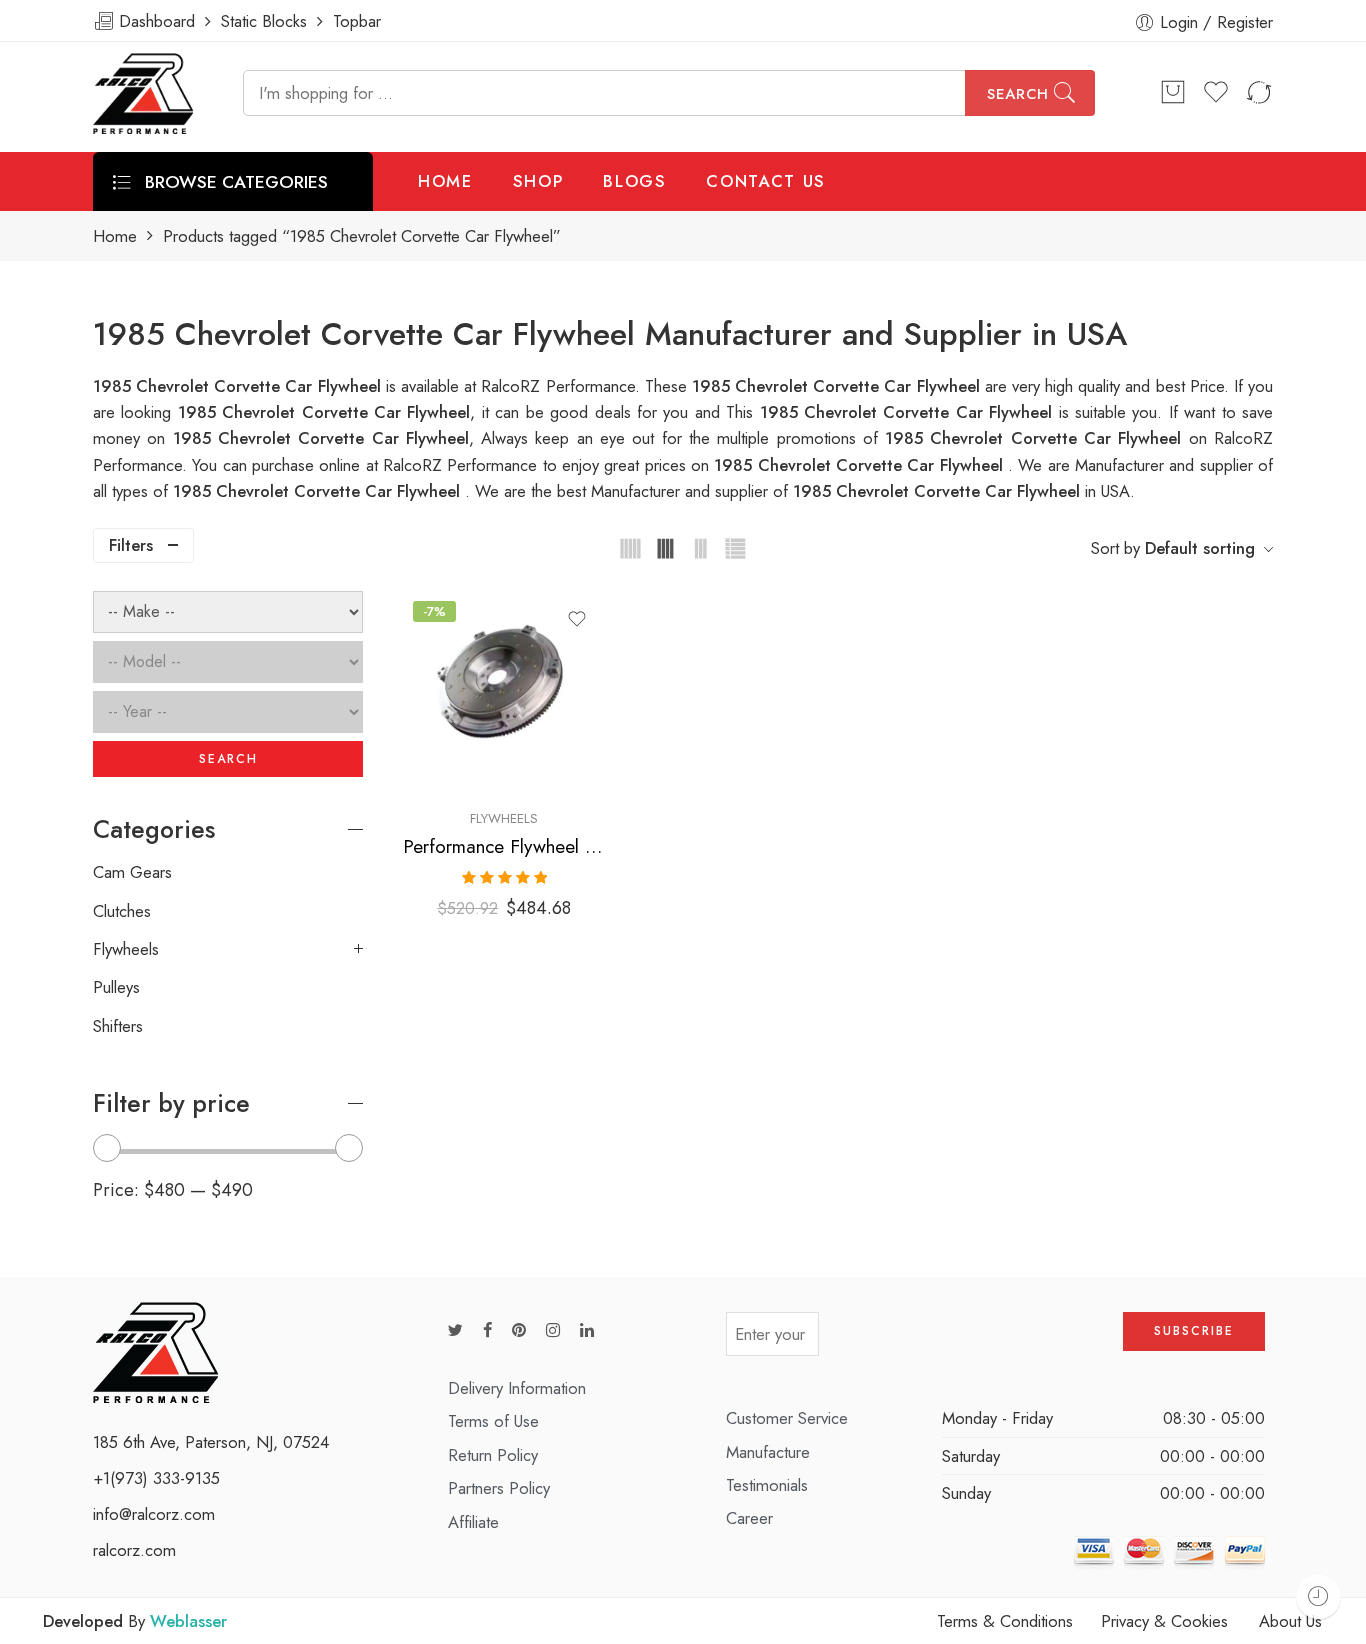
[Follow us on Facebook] (487, 1330)
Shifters (118, 1026)
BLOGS (634, 181)
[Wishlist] (577, 619)
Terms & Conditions (1005, 1621)
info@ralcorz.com (154, 1514)
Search (1018, 94)
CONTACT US (766, 181)
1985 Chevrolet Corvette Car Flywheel (909, 412)
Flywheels (504, 818)
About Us (1290, 1621)
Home (115, 236)
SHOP (538, 181)
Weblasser (188, 1621)
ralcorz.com (134, 1550)
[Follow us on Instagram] (553, 1330)
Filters (131, 545)
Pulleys (116, 987)
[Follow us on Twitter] (455, 1330)
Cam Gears (132, 872)
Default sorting (1200, 548)
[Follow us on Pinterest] (519, 1330)
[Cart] (1173, 93)
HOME (445, 181)
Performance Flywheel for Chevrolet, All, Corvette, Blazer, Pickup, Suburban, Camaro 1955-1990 (504, 846)
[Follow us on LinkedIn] (587, 1330)
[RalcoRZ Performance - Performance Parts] (143, 93)
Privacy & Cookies (1164, 1621)
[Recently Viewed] (1318, 1596)
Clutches (122, 911)
